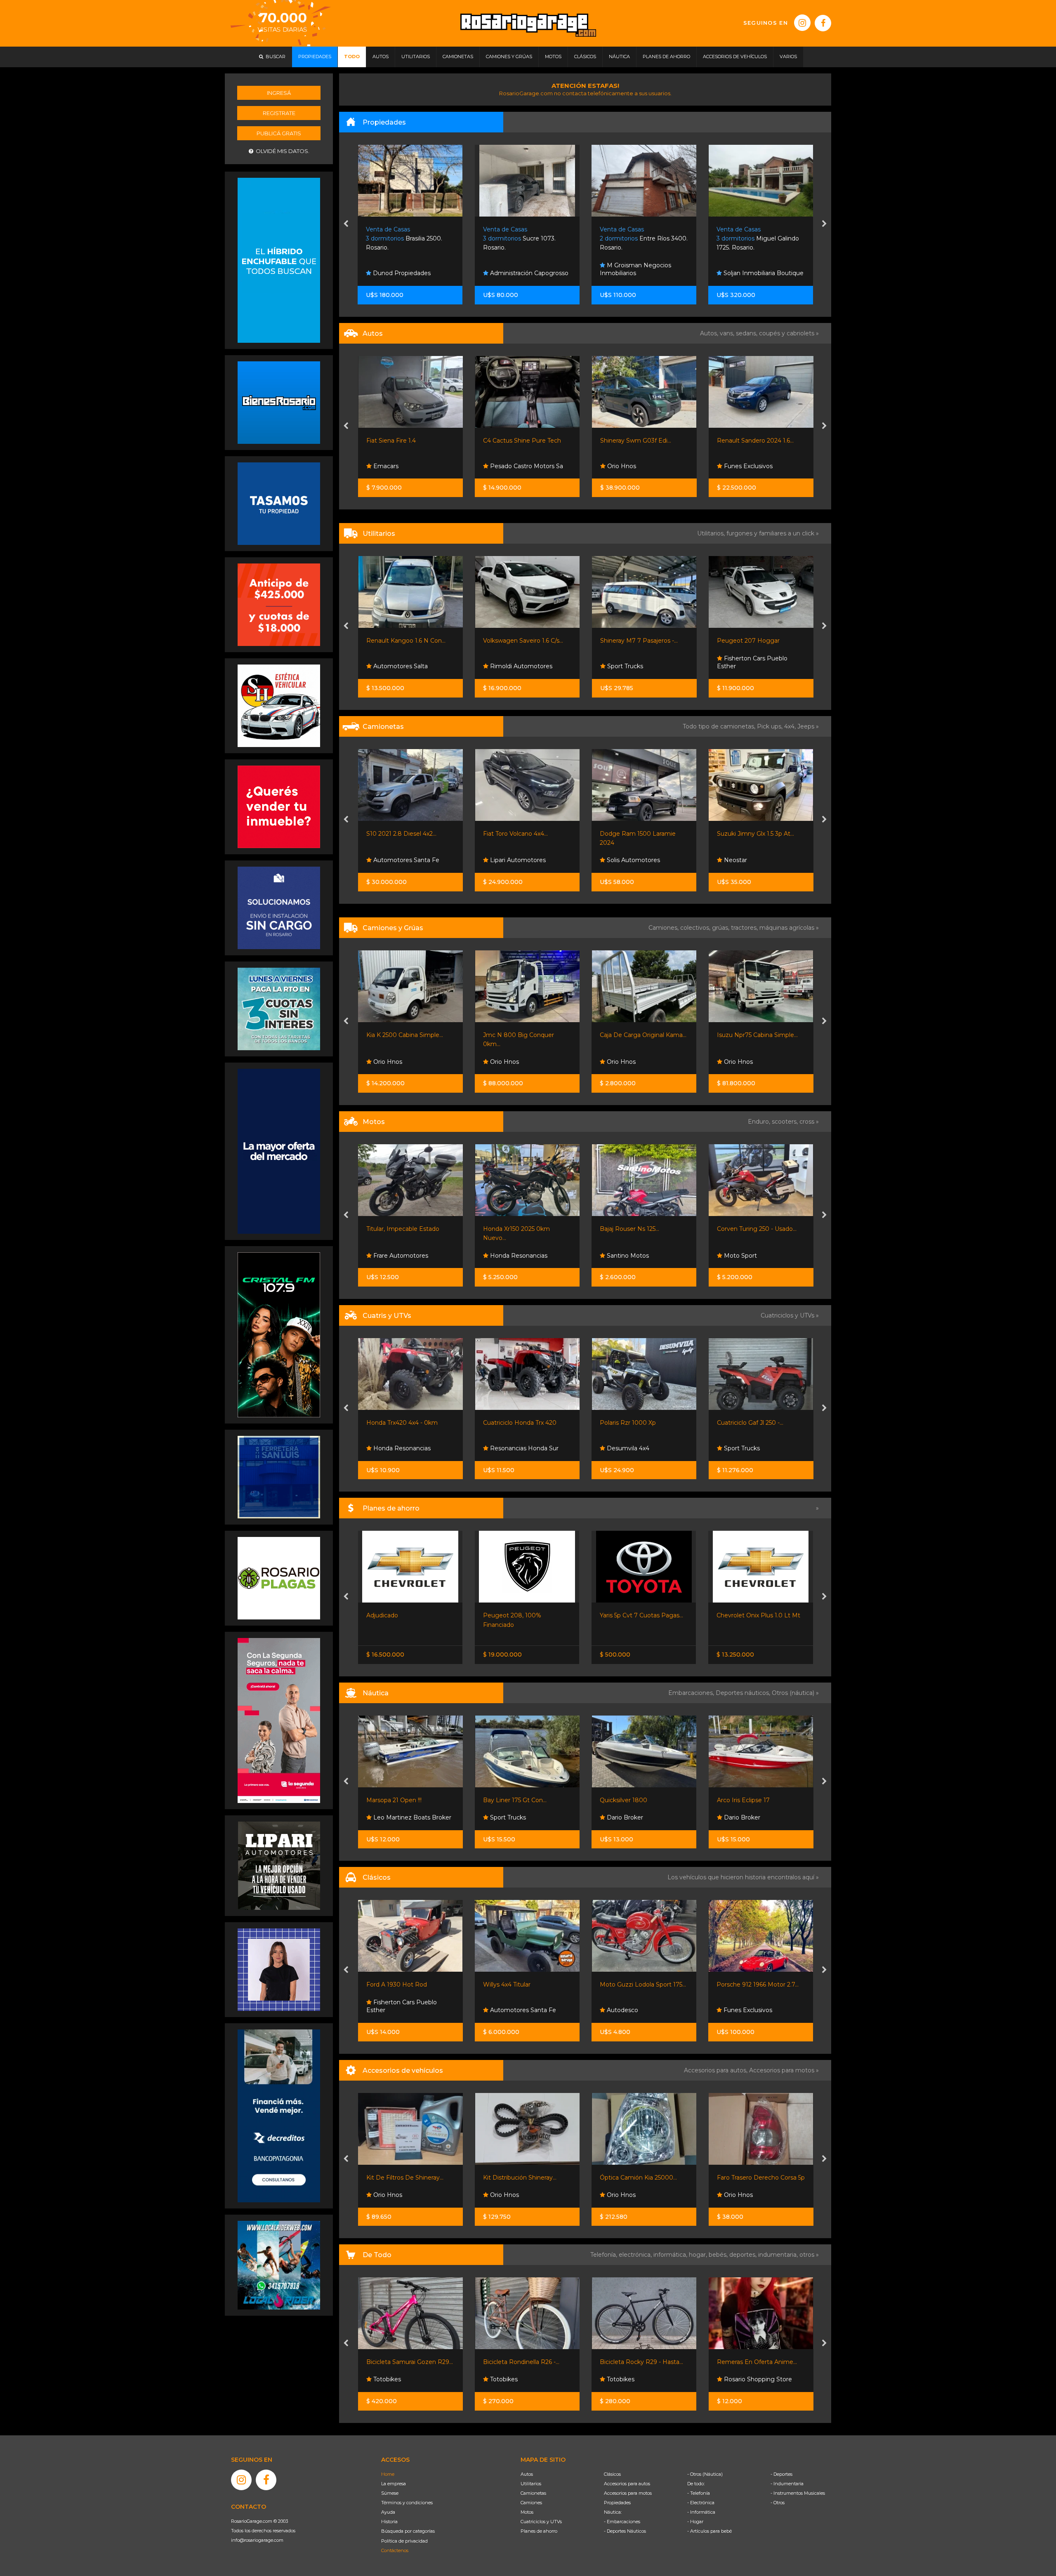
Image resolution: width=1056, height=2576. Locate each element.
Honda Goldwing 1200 (632, 1984)
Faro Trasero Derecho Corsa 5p (527, 2178)
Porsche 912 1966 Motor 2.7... (524, 1984)
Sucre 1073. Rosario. (403, 239)
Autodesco (388, 2010)
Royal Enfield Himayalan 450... (760, 1229)
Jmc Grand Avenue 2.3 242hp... (760, 834)
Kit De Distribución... (745, 2178)
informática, (671, 2255)
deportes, (744, 2255)
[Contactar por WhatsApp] (279, 402)
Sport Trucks (507, 666)
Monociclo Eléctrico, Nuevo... (641, 2362)
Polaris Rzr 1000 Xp (394, 1423)
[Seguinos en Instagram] (802, 23)
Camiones (531, 2503)
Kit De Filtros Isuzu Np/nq (637, 2178)
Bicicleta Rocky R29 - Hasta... (408, 2362)
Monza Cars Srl (627, 1062)
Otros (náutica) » (795, 1693)
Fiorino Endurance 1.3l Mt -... (640, 1615)
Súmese (390, 2493)
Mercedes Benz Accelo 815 (639, 1035)
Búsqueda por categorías (408, 2531)
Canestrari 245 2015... (629, 1800)
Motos (527, 2512)
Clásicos (612, 2474)
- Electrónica (701, 2503)
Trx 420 (727, 1423)
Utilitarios (531, 2484)
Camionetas (533, 2493)
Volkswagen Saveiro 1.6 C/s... (406, 641)
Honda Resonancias (635, 1256)
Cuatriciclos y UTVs (541, 2522)
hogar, (699, 2255)
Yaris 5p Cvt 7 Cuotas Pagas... (408, 1615)
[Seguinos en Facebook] (823, 23)
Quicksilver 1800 (390, 1800)
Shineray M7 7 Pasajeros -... (522, 641)
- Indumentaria (787, 2484)
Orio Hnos (504, 466)
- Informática (701, 2512)
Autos (527, 2474)
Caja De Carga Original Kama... (409, 1035)
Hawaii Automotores (636, 2379)
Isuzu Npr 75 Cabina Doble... (757, 1035)
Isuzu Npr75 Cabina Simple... (523, 1035)
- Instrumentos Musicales (798, 2493)
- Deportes (781, 2474)
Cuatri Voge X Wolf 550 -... (636, 1423)
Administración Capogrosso (412, 273)
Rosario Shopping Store (523, 2379)
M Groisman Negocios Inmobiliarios (519, 269)
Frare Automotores (633, 860)
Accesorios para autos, (717, 2070)
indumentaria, (779, 2255)
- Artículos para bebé (709, 2531)
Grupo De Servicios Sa (754, 1256)
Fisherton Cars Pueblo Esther (635, 662)
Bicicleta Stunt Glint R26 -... (755, 2362)
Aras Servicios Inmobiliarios (761, 273)
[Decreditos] (279, 2115)
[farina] (279, 1151)
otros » (809, 2255)
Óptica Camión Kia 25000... (404, 2178)
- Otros (778, 2503)
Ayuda (388, 2512)
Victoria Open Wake (745, 1800)
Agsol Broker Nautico (637, 1817)
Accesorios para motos (782, 2070)
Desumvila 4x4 (393, 1448)
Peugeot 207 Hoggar (631, 641)
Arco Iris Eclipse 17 (509, 1800)
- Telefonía (699, 2493)
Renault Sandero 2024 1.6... (638, 441)
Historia (389, 2522)
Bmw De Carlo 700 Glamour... (760, 1984)
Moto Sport (506, 1256)
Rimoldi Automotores (403, 666)
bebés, (719, 2255)
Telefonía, (605, 2255)
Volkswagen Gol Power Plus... (759, 441)
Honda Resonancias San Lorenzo (755, 1444)
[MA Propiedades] (279, 806)
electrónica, (636, 2255)
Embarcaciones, (692, 1693)
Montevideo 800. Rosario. (754, 239)
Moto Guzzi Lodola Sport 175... (409, 1984)
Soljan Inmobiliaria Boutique (646, 273)
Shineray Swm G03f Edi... (519, 441)
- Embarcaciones (622, 2522)
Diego (732, 666)
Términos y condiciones (407, 2503)
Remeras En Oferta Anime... (523, 2362)
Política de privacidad (404, 2541)
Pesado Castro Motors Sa (409, 466)
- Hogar (695, 2522)
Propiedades (617, 2503)
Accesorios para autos (627, 2484)
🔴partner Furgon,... (744, 641)
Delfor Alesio (741, 466)
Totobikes (386, 2379)
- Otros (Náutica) (705, 2474)
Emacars (619, 2010)
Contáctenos (395, 2550)
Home (388, 2474)
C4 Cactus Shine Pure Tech (405, 441)
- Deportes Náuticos (625, 2531)
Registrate (279, 113)
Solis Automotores (399, 860)
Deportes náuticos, (744, 1693)
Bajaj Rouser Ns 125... (396, 1229)
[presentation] (346, 224)
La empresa (394, 2484)
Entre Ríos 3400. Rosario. (527, 239)
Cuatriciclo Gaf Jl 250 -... (516, 1423)
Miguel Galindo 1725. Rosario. (641, 239)
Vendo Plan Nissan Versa (752, 1615)
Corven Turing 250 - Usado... (523, 1229)
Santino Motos (393, 1256)
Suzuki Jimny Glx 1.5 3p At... (522, 834)
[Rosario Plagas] (279, 1578)
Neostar (501, 860)
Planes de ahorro (539, 2531)
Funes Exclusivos (630, 466)
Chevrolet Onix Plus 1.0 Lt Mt (525, 1615)
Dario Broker (390, 1817)
